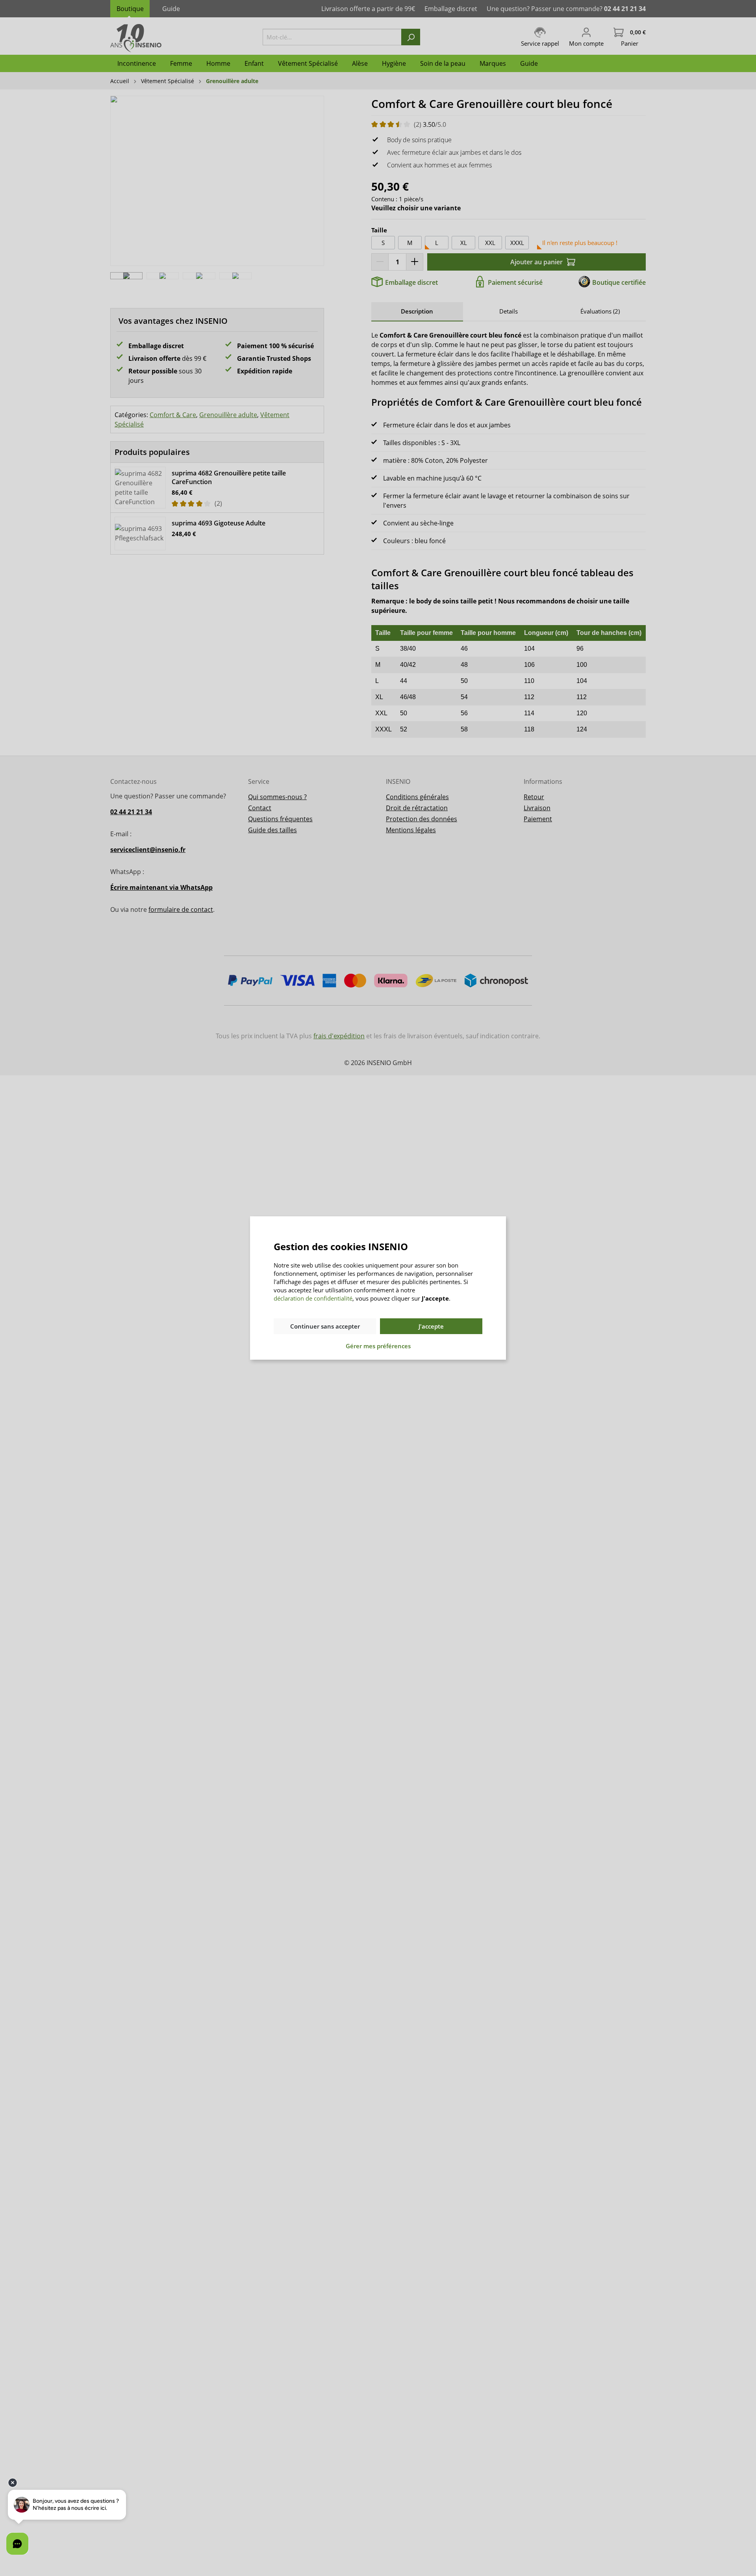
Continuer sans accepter (325, 1326)
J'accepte (431, 1326)
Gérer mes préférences (378, 1346)
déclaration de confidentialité (313, 1298)
